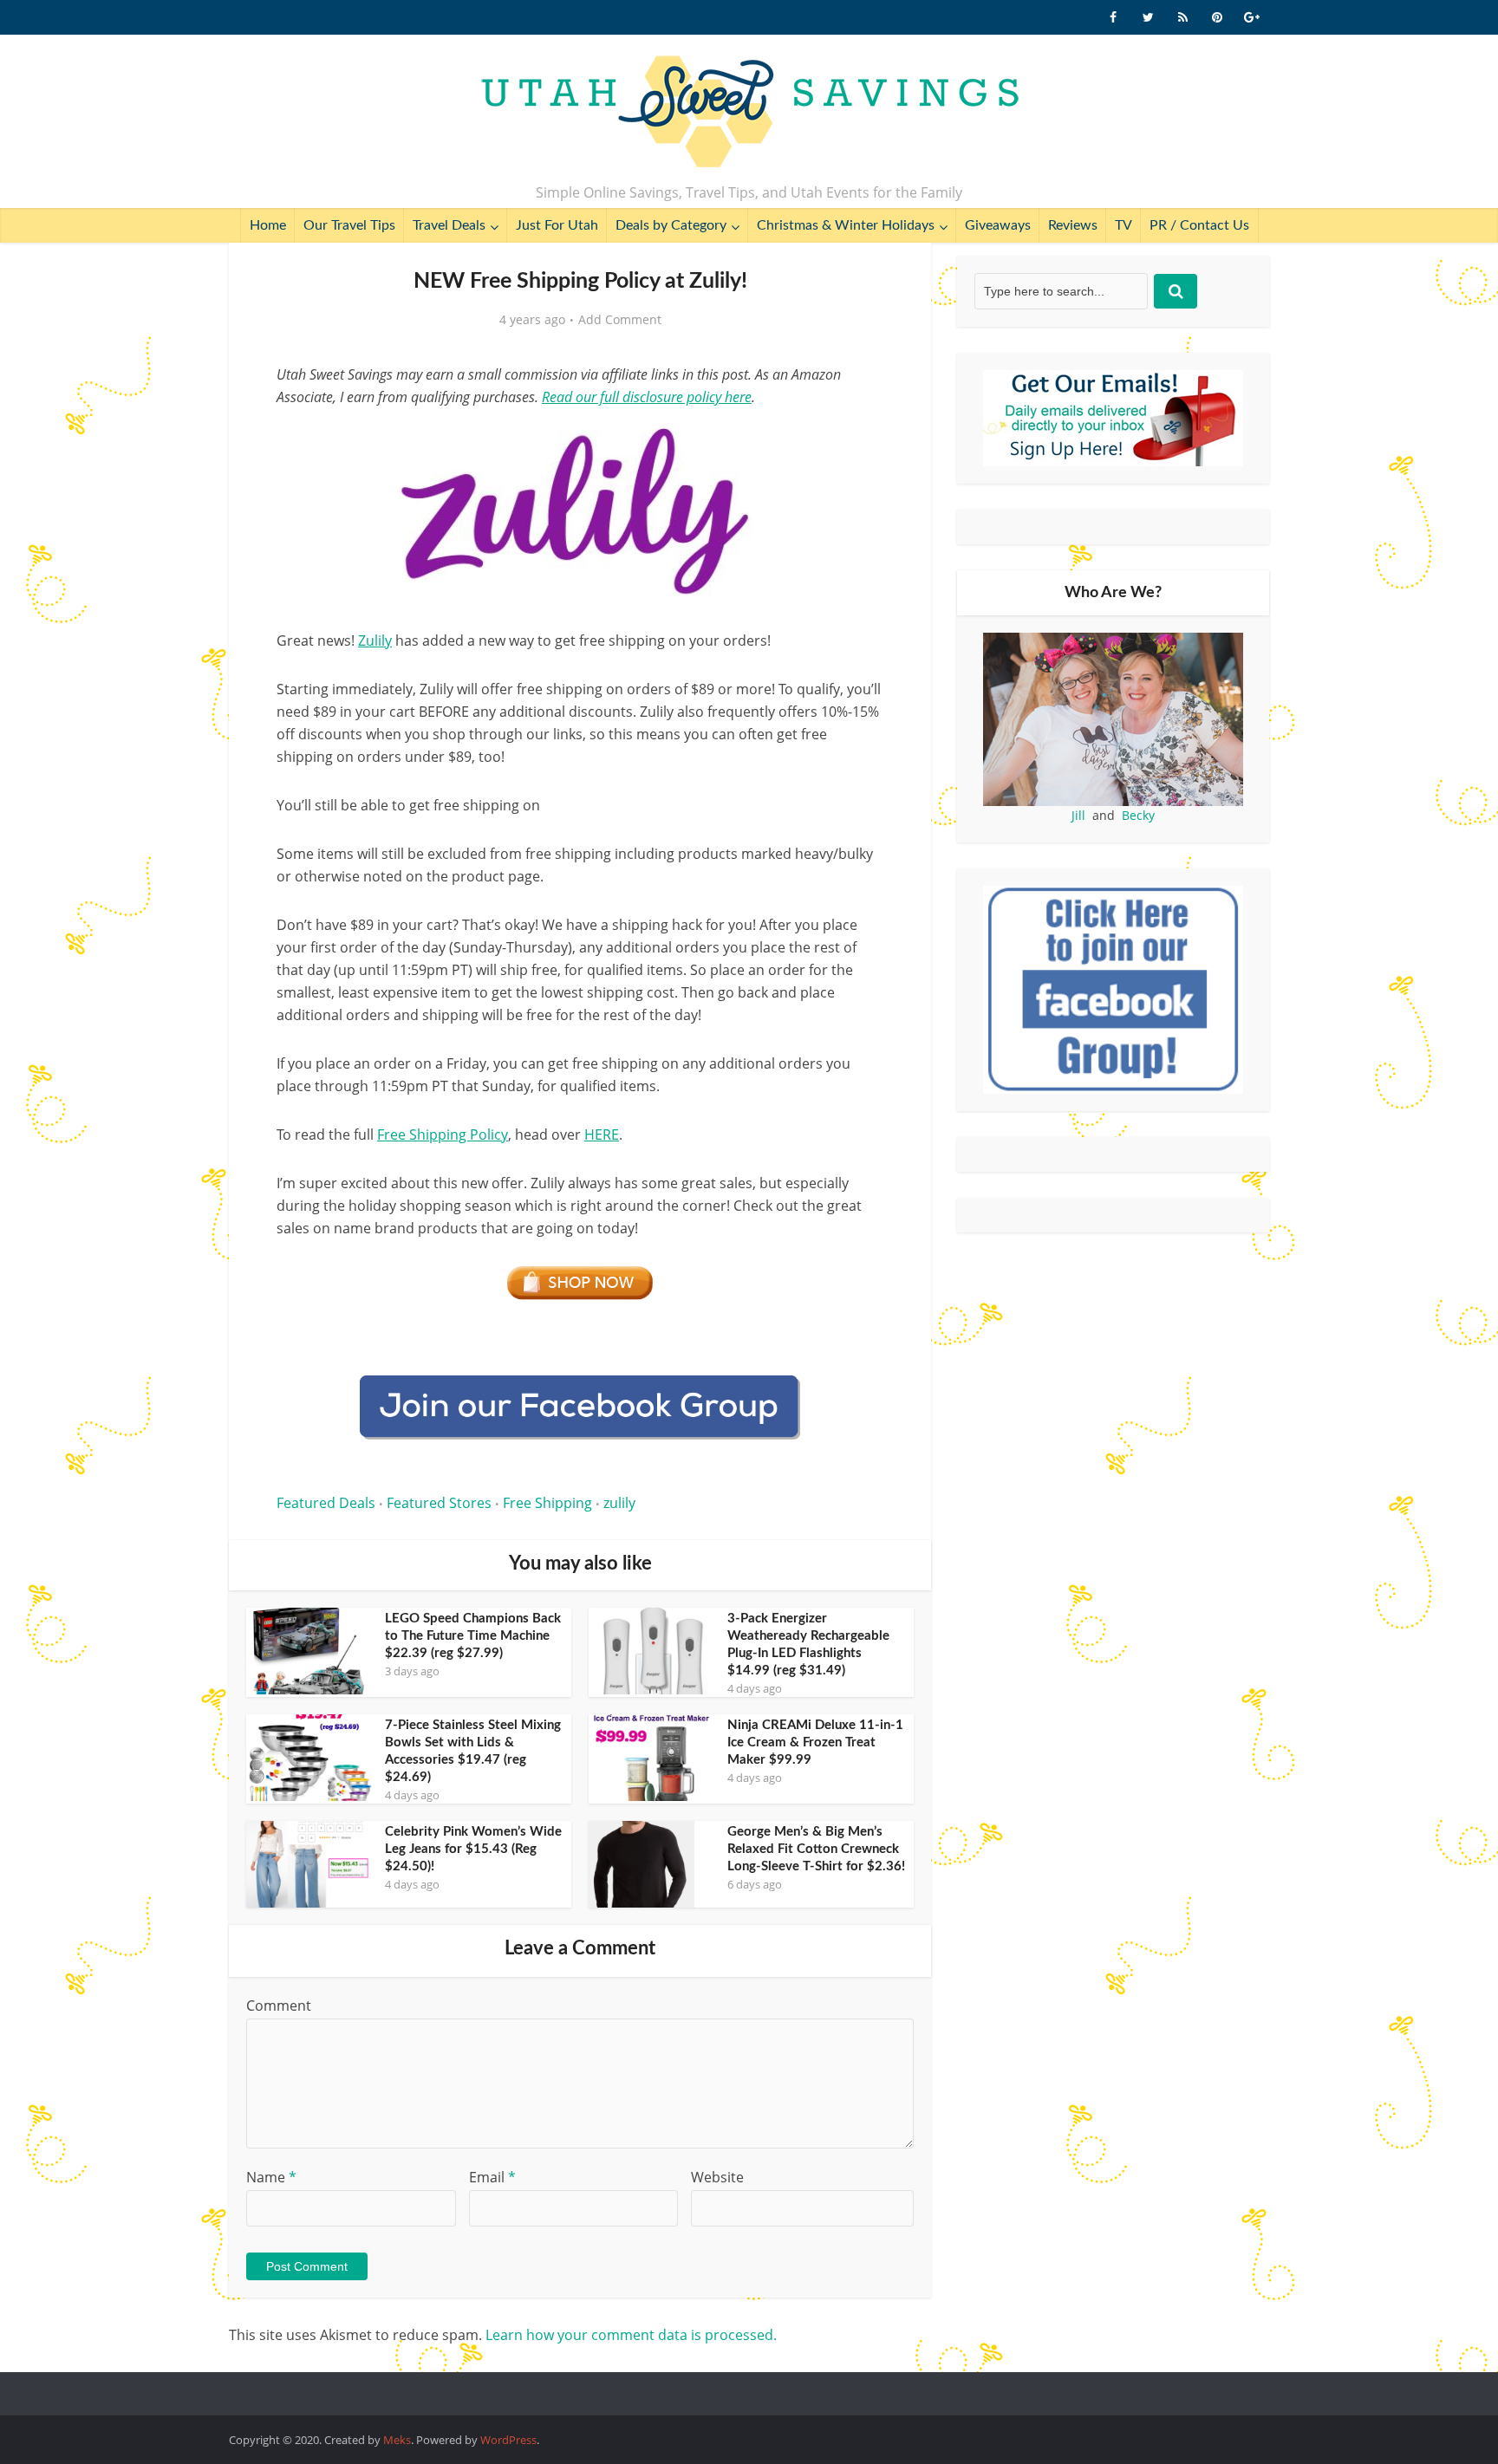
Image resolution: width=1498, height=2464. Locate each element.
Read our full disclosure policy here (647, 397)
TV (1123, 225)
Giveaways (998, 225)
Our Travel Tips (349, 225)
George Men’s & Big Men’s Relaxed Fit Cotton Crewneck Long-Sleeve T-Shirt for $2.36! (816, 1849)
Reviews (1073, 225)
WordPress (508, 2440)
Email (492, 2177)
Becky (1138, 815)
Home (268, 225)
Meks (397, 2440)
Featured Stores (439, 1503)
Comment (279, 2006)
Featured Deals (326, 1503)
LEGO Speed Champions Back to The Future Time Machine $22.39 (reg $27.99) (473, 1636)
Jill (1078, 815)
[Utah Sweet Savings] (749, 113)
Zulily (375, 640)
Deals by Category (671, 225)
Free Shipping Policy (443, 1134)
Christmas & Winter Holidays (846, 225)
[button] (858, 440)
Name (271, 2177)
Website (717, 2177)
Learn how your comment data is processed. (631, 2335)
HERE (602, 1134)
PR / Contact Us (1199, 225)
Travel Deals (449, 225)
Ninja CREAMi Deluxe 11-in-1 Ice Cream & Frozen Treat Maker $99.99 (815, 1742)
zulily (619, 1503)
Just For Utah (557, 225)
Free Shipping (547, 1503)
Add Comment (620, 320)
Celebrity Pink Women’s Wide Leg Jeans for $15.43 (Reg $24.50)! (473, 1849)
